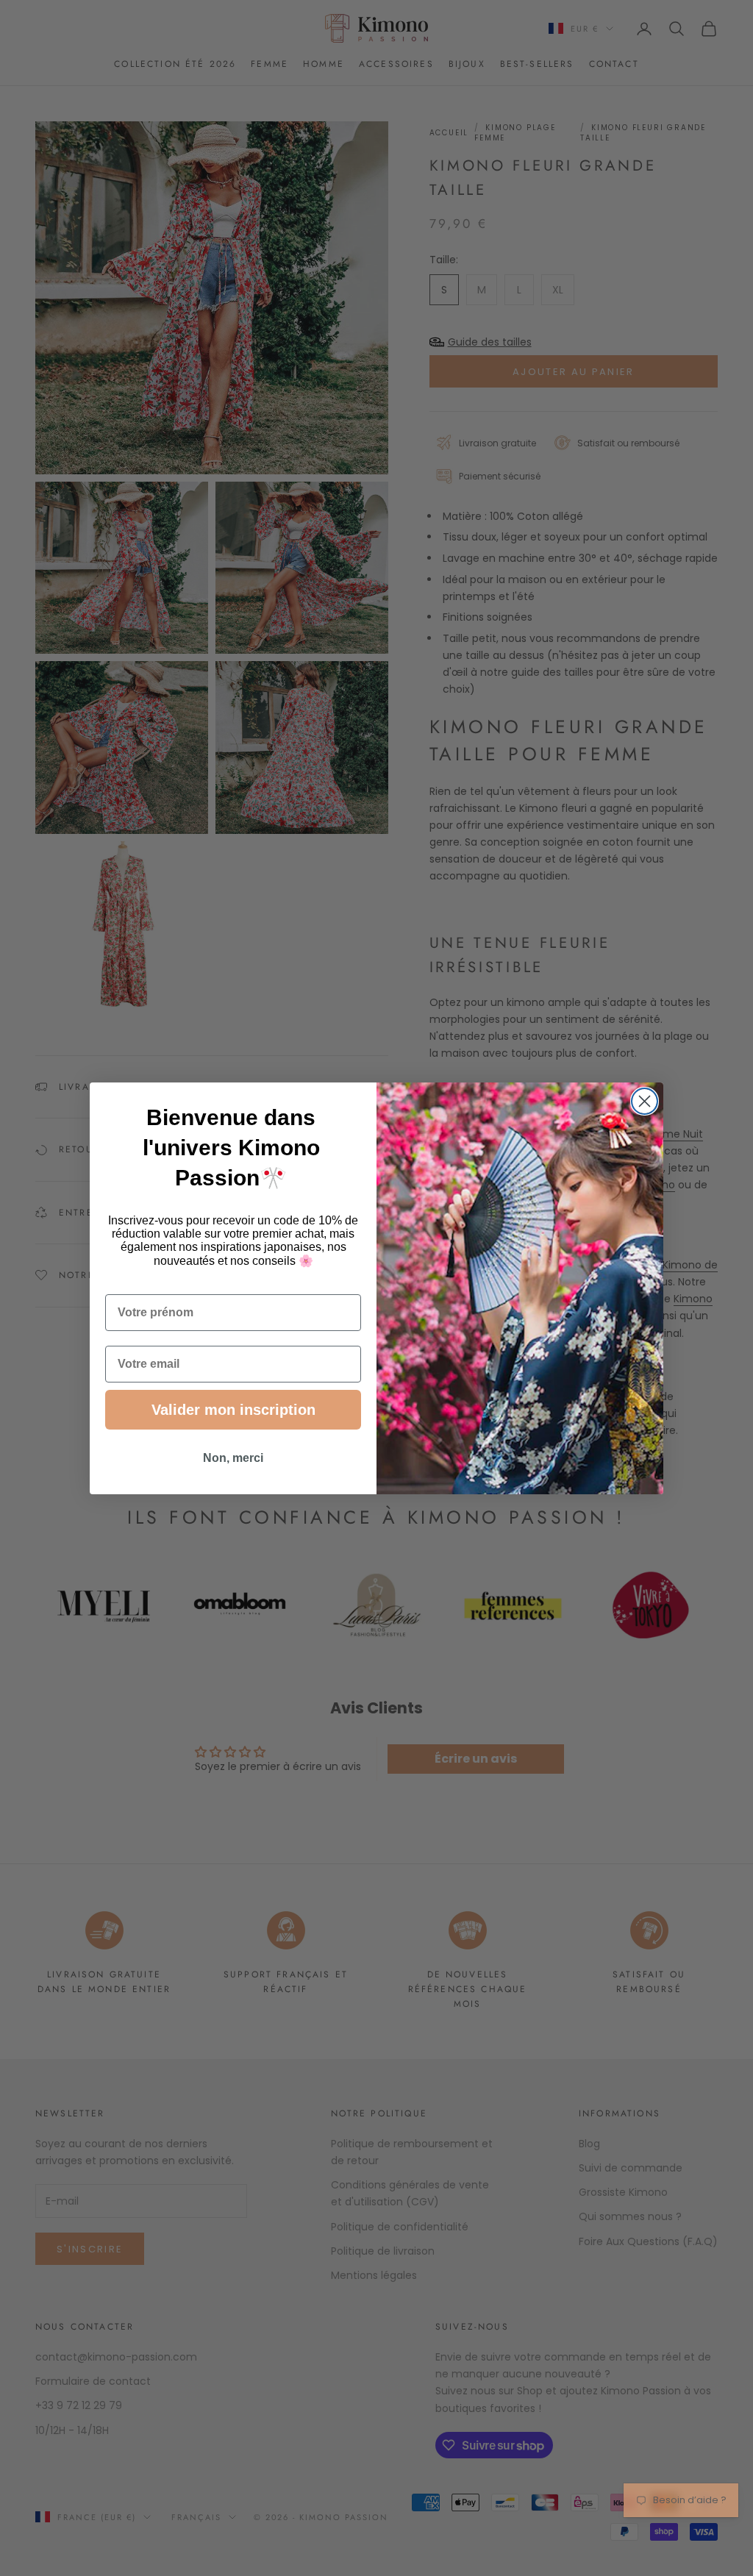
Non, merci (233, 1458)
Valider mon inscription (233, 1410)
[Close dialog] (645, 1101)
